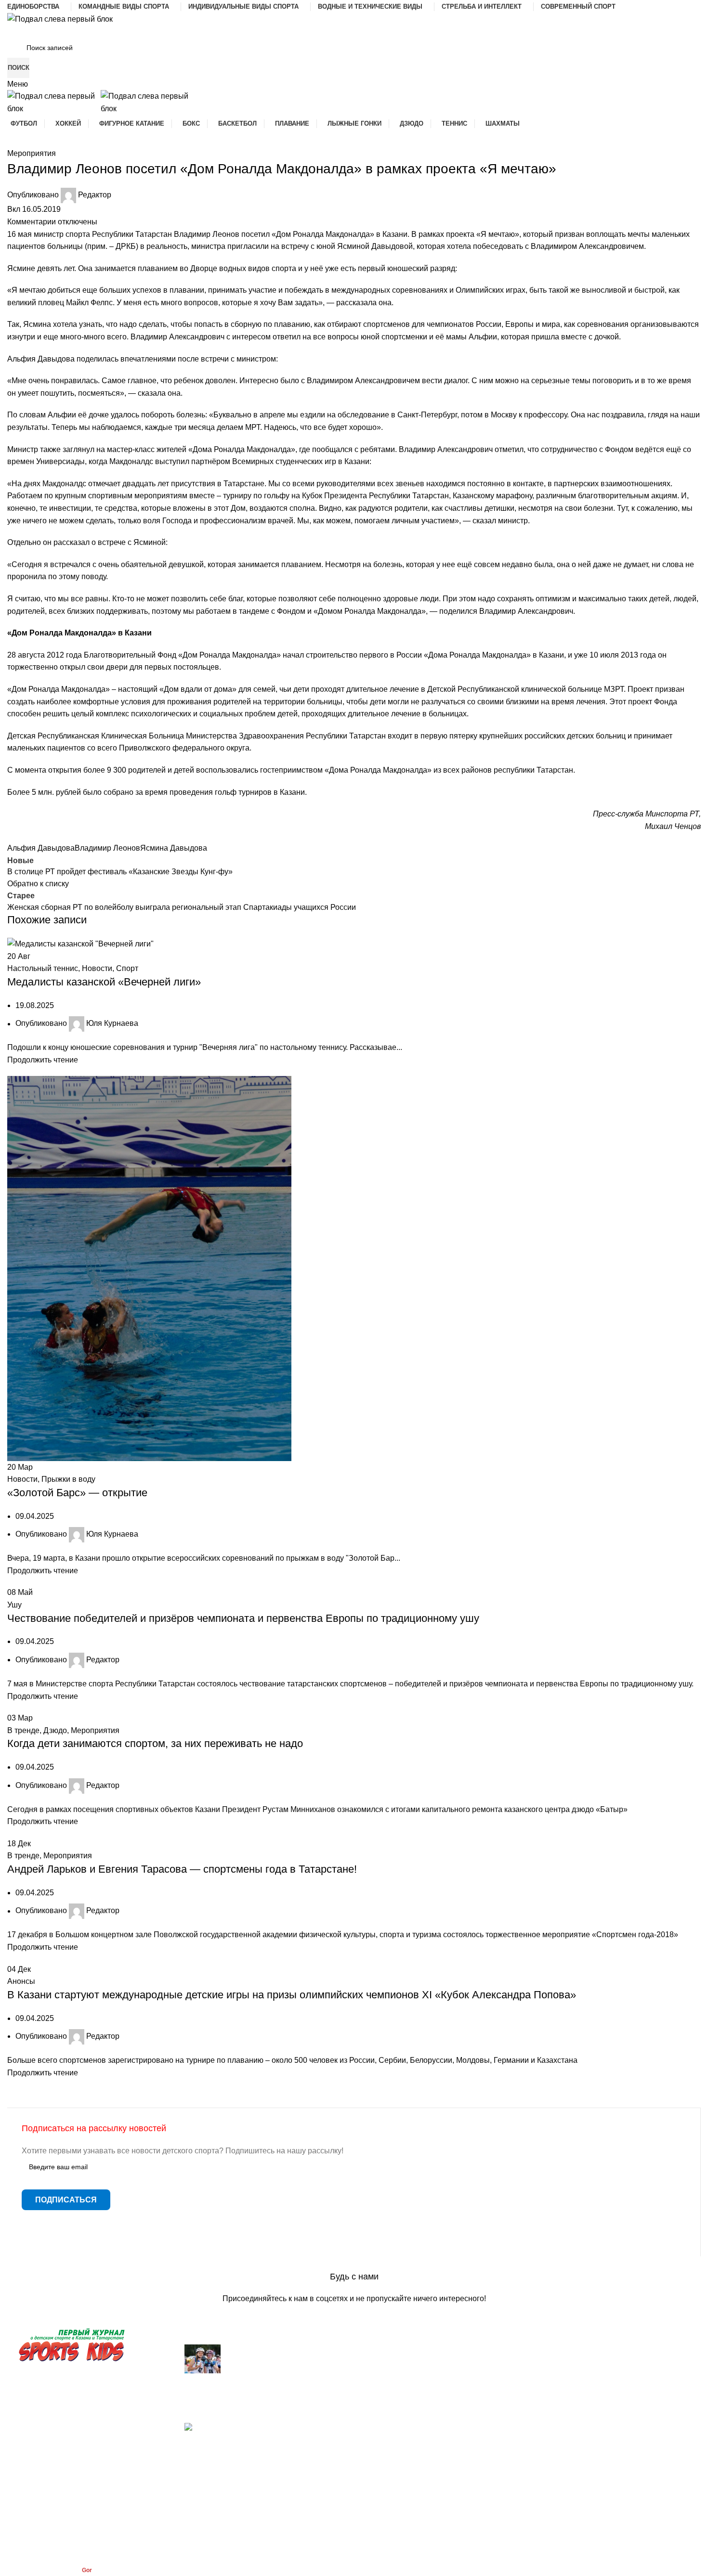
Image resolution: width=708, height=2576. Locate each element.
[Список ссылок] (354, 1288)
